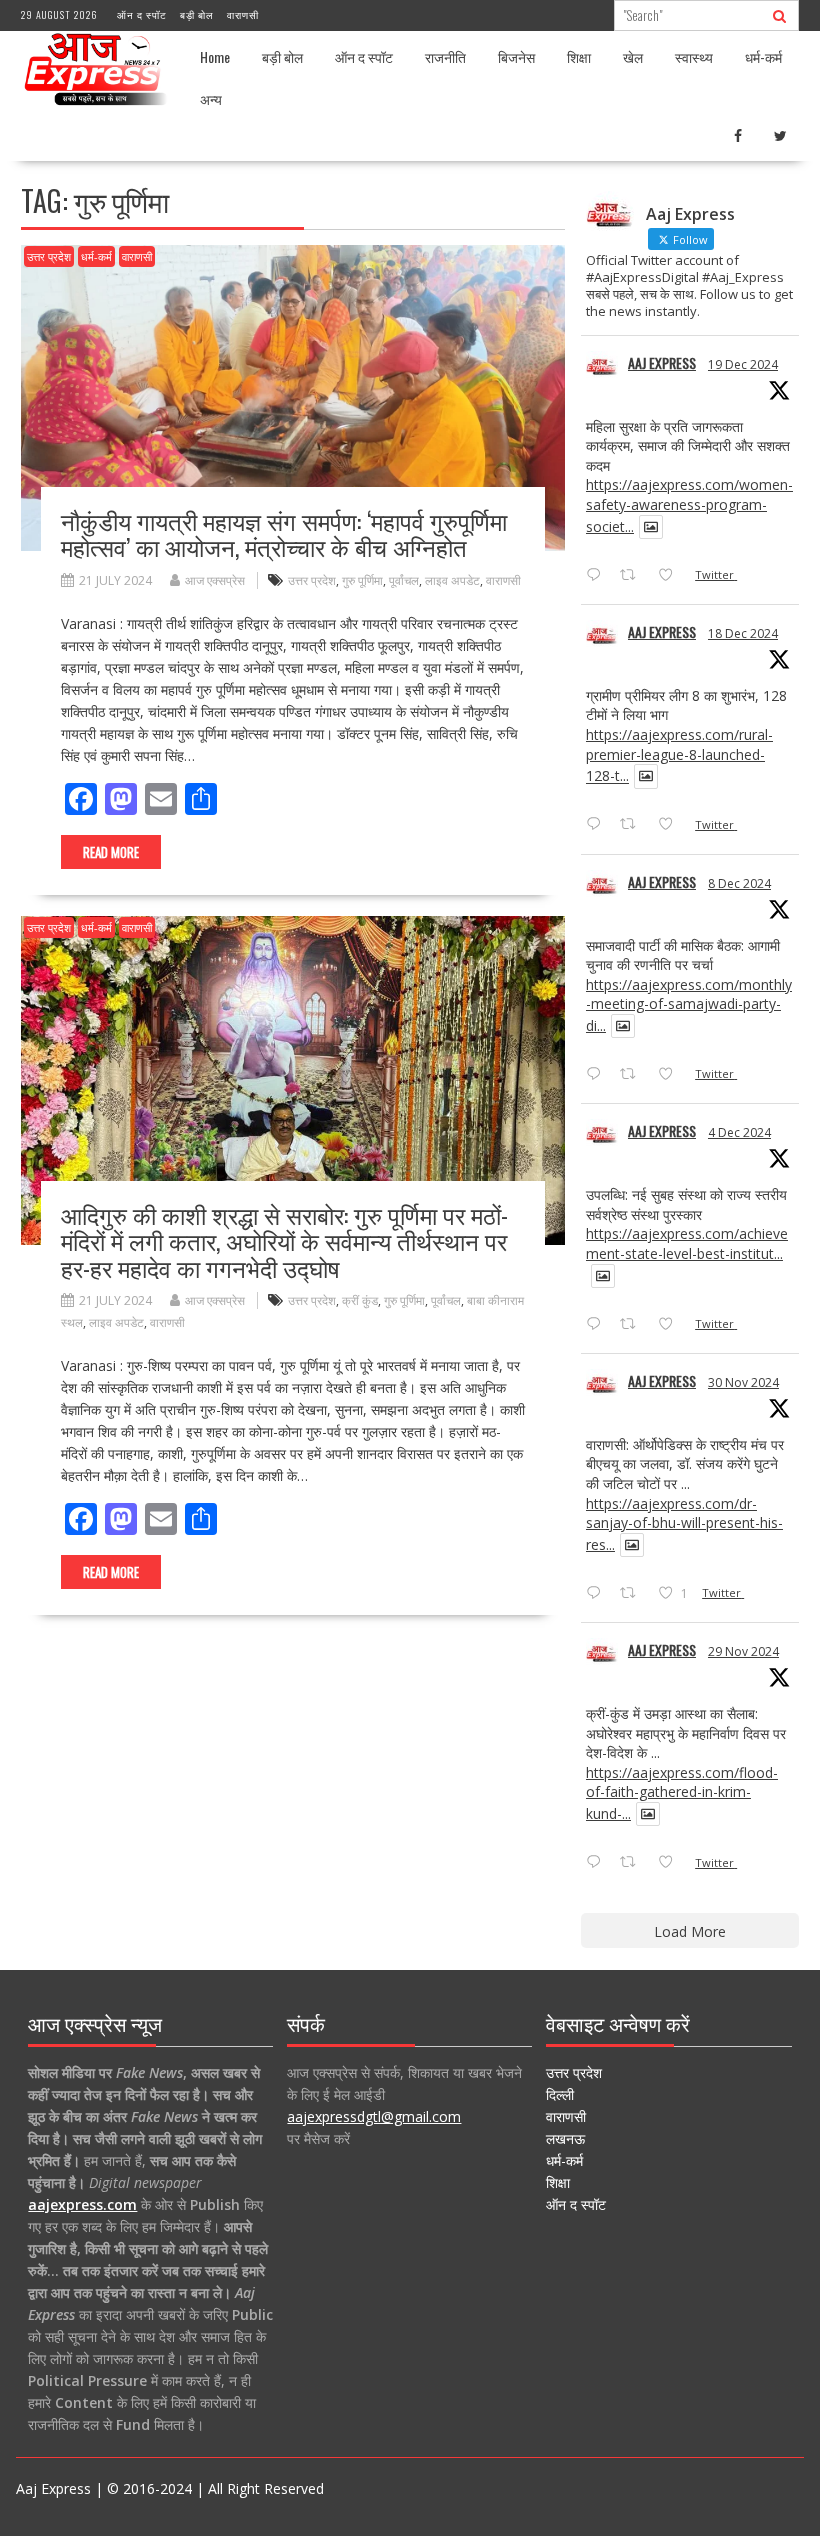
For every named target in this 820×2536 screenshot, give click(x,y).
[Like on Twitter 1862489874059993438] (671, 1863)
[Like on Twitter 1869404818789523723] (671, 826)
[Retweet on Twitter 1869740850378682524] (633, 576)
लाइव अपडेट (452, 580)
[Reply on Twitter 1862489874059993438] (598, 1863)
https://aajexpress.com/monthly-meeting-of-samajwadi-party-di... (689, 1005)
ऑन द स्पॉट (142, 14)
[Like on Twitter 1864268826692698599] (671, 1325)
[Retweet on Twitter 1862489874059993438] (633, 1863)
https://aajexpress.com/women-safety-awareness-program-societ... (689, 505)
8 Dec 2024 (739, 883)
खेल (633, 56)
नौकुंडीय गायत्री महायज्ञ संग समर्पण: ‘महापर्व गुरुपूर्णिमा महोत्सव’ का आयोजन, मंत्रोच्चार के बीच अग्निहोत (284, 533)
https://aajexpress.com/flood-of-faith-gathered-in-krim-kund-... (682, 1793)
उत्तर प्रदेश (49, 256)
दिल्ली (560, 2094)
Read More (111, 852)
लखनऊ (565, 2138)
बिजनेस (516, 56)
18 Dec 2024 (743, 633)
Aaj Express (662, 362)
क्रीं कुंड (360, 1300)
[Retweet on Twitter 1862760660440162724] (633, 1594)
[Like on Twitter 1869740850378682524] (671, 576)
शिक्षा (579, 56)
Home (215, 56)
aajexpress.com (82, 2204)
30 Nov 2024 (743, 1382)
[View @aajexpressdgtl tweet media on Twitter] (651, 527)
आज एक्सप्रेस (215, 580)
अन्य (211, 98)
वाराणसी (243, 14)
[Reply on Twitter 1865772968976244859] (598, 1075)
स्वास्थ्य (694, 56)
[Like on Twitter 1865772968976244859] (671, 1075)
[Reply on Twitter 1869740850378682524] (598, 576)
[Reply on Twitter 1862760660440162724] (598, 1594)
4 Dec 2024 (739, 1132)
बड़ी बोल (197, 14)
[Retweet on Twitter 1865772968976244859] (633, 1075)
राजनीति (445, 56)
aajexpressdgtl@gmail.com (374, 2116)
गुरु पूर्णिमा (362, 580)
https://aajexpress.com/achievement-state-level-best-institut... (687, 1243)
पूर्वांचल (404, 580)
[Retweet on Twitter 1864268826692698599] (633, 1325)
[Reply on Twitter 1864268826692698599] (598, 1325)
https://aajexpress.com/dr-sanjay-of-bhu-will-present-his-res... (684, 1524)
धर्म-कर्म (763, 56)
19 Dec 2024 (743, 364)
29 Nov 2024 (743, 1651)
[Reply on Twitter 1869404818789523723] (598, 826)
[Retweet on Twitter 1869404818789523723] (633, 826)
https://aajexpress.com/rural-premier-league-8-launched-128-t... (679, 755)
